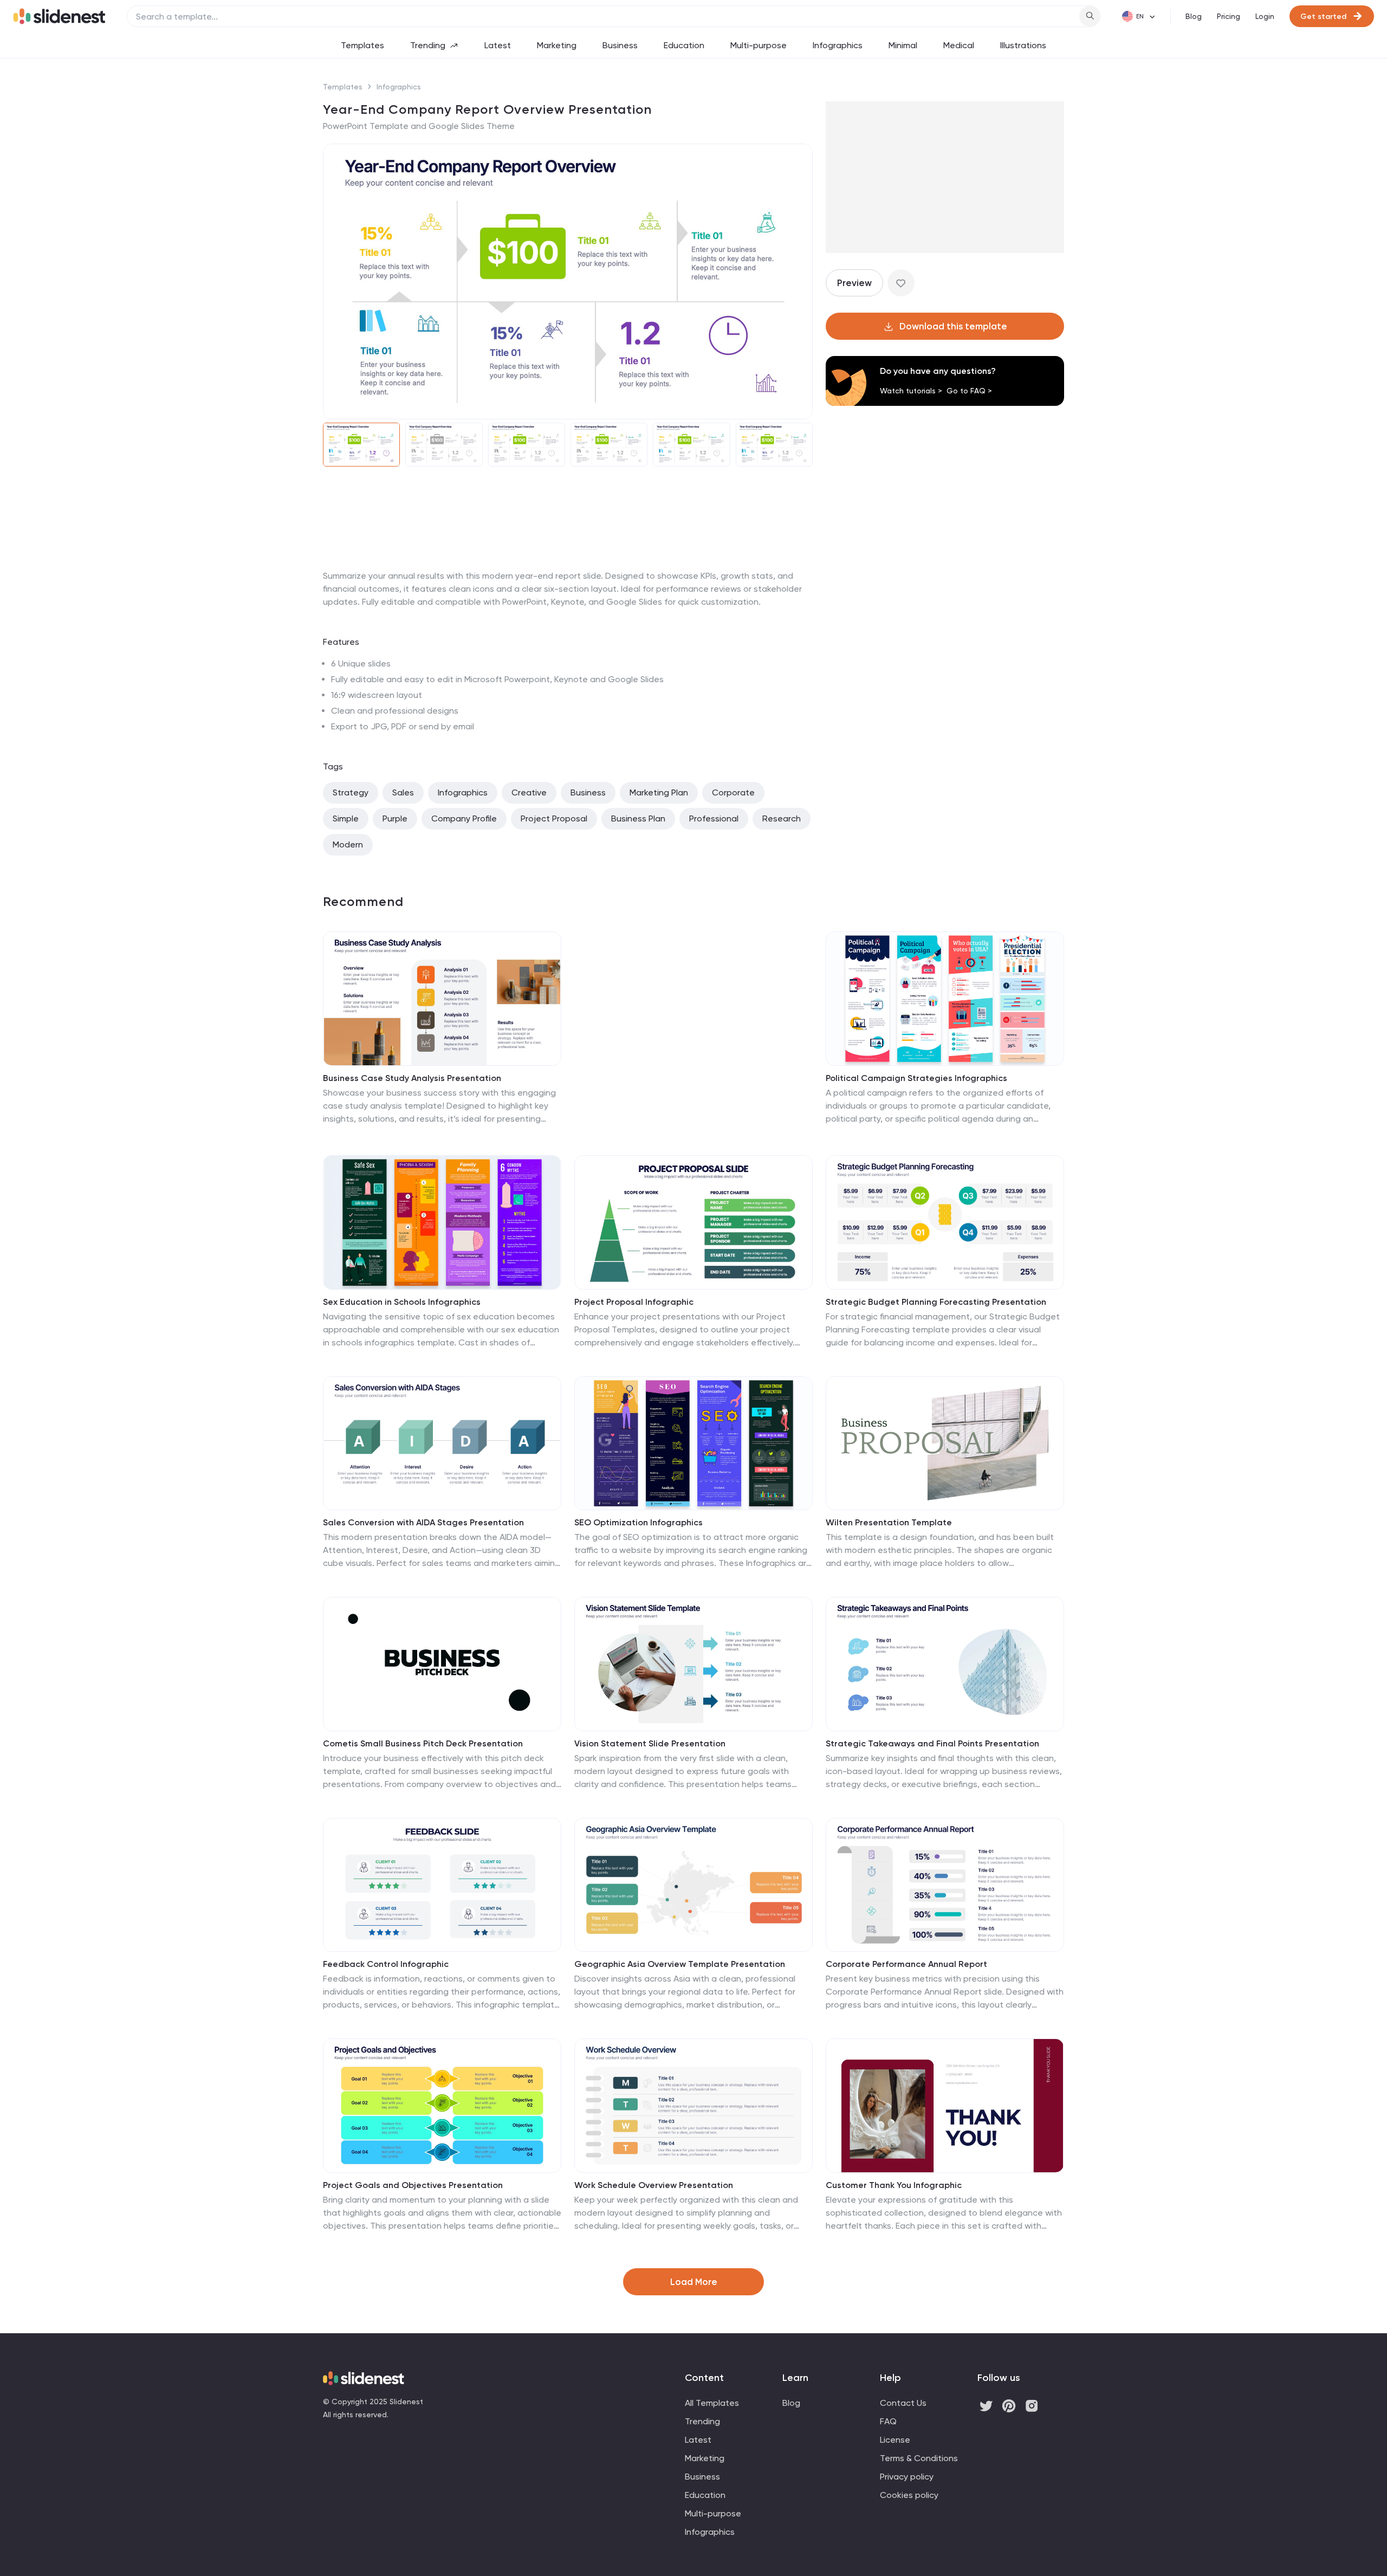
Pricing (1229, 16)
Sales (403, 792)
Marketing (557, 45)
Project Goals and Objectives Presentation (413, 2185)
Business (620, 45)
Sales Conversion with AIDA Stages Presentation (423, 1522)
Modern (348, 844)
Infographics (838, 45)
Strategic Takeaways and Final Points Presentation (932, 1743)
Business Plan (638, 818)
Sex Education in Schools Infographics (402, 1302)
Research (782, 818)
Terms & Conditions (919, 2458)
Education (684, 45)
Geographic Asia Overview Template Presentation (680, 1964)
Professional (714, 818)
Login (1265, 16)
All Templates (712, 2403)
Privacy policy (907, 2477)
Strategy (351, 792)
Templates (362, 45)
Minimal (903, 45)
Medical (959, 45)
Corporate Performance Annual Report (906, 1964)
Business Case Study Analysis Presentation (412, 1078)
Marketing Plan (659, 792)
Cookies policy (909, 2495)
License (895, 2440)
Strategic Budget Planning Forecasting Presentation (936, 1302)
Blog (1194, 16)
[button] (338, 282)
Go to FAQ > (969, 391)
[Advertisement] (568, 569)
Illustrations (1023, 45)
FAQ (888, 2421)
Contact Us (903, 2403)
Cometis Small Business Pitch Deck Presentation (423, 1743)
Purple (395, 818)
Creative (529, 792)
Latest (498, 45)
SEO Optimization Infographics (639, 1522)
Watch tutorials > (911, 391)
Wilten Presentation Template (889, 1522)
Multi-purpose (759, 45)
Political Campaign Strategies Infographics (916, 1078)
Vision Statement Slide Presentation (650, 1743)
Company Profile (464, 818)
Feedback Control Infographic (386, 1964)
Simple (346, 818)
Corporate (733, 792)
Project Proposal (554, 818)
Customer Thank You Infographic (894, 2185)
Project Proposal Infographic (634, 1302)
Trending (428, 45)
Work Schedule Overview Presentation (654, 2185)
